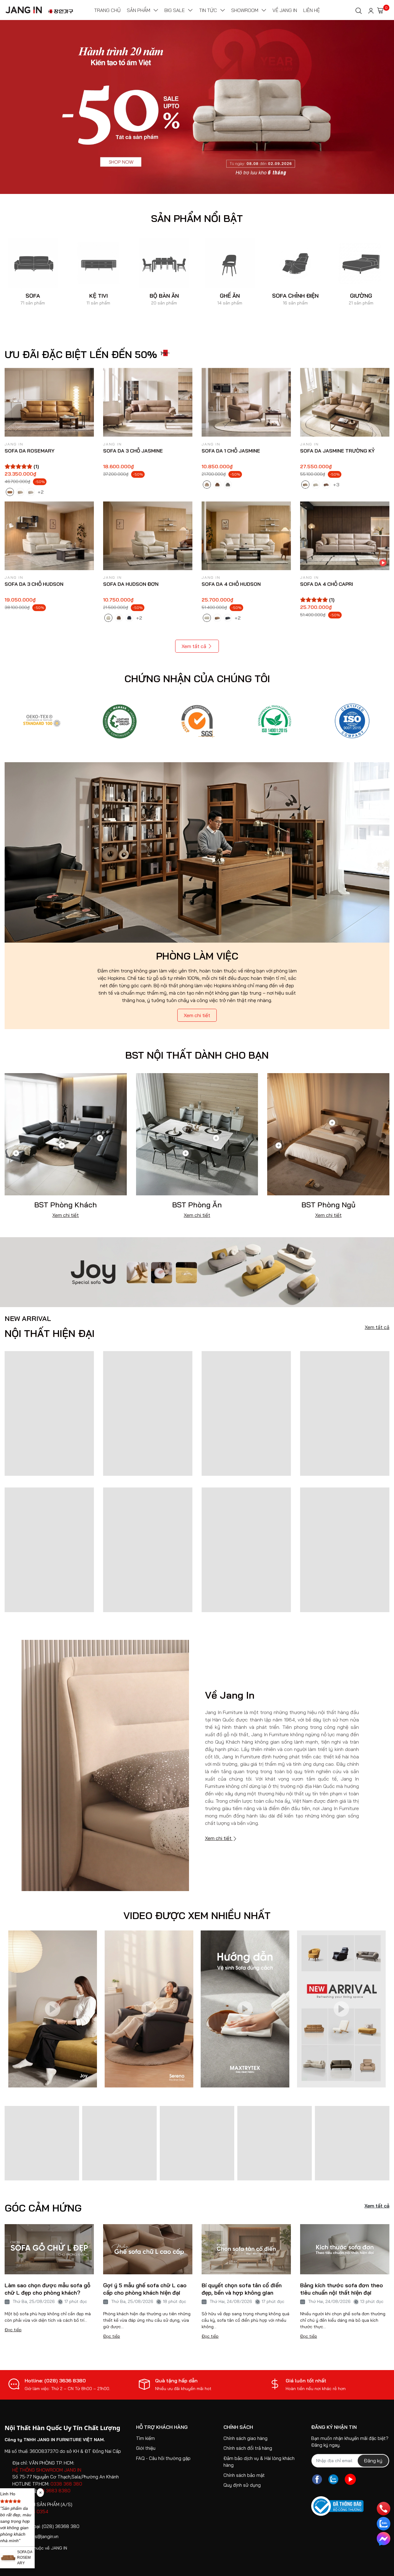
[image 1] (197, 1272)
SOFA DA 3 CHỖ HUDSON (34, 584)
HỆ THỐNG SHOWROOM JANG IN (47, 2470)
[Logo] (42, 720)
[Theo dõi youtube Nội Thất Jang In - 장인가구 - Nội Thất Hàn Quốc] (350, 2479)
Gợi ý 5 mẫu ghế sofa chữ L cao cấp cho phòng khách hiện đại (145, 2289)
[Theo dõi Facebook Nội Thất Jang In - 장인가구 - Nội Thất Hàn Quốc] (317, 2479)
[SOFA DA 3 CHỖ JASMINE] (148, 402)
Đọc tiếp (13, 2330)
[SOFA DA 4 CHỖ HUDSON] (246, 536)
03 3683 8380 (55, 2491)
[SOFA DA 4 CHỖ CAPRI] (345, 536)
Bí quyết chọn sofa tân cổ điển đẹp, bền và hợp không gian (242, 2289)
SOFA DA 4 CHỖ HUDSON (231, 584)
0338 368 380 (66, 2484)
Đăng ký (373, 2461)
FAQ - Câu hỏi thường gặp (163, 2458)
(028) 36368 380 (61, 2526)
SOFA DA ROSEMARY (30, 451)
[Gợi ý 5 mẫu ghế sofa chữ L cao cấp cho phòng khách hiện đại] (148, 2249)
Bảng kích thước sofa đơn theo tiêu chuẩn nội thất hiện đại (342, 2289)
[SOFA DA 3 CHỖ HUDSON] (49, 536)
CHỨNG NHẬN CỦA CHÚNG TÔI (197, 678)
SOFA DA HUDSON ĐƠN (131, 584)
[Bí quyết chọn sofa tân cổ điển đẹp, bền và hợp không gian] (246, 2249)
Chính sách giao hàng (245, 2438)
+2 (41, 492)
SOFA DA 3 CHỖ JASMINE (133, 451)
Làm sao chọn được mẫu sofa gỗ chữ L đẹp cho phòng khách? (48, 2289)
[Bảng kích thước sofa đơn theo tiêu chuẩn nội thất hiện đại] (345, 2249)
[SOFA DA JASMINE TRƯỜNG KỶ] (345, 402)
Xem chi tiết (197, 1015)
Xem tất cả (194, 646)
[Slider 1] (197, 107)
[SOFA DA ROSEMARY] (49, 402)
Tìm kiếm (145, 2438)
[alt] (352, 720)
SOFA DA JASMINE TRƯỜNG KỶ (337, 451)
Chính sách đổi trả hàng (248, 2448)
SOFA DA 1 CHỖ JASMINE (231, 451)
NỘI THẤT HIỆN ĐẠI (50, 1327)
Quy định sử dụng (242, 2485)
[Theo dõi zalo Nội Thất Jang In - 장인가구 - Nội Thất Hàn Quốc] (333, 2479)
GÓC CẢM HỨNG (43, 2208)
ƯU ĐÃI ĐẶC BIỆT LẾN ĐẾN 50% (81, 354)
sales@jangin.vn (42, 2536)
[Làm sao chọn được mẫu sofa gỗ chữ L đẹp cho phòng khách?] (49, 2249)
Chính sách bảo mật (244, 2475)
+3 (337, 484)
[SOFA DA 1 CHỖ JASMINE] (246, 402)
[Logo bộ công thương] (337, 2506)
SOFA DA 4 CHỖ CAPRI (327, 584)
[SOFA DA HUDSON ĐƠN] (148, 536)
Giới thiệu (146, 2448)
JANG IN (59, 2548)
